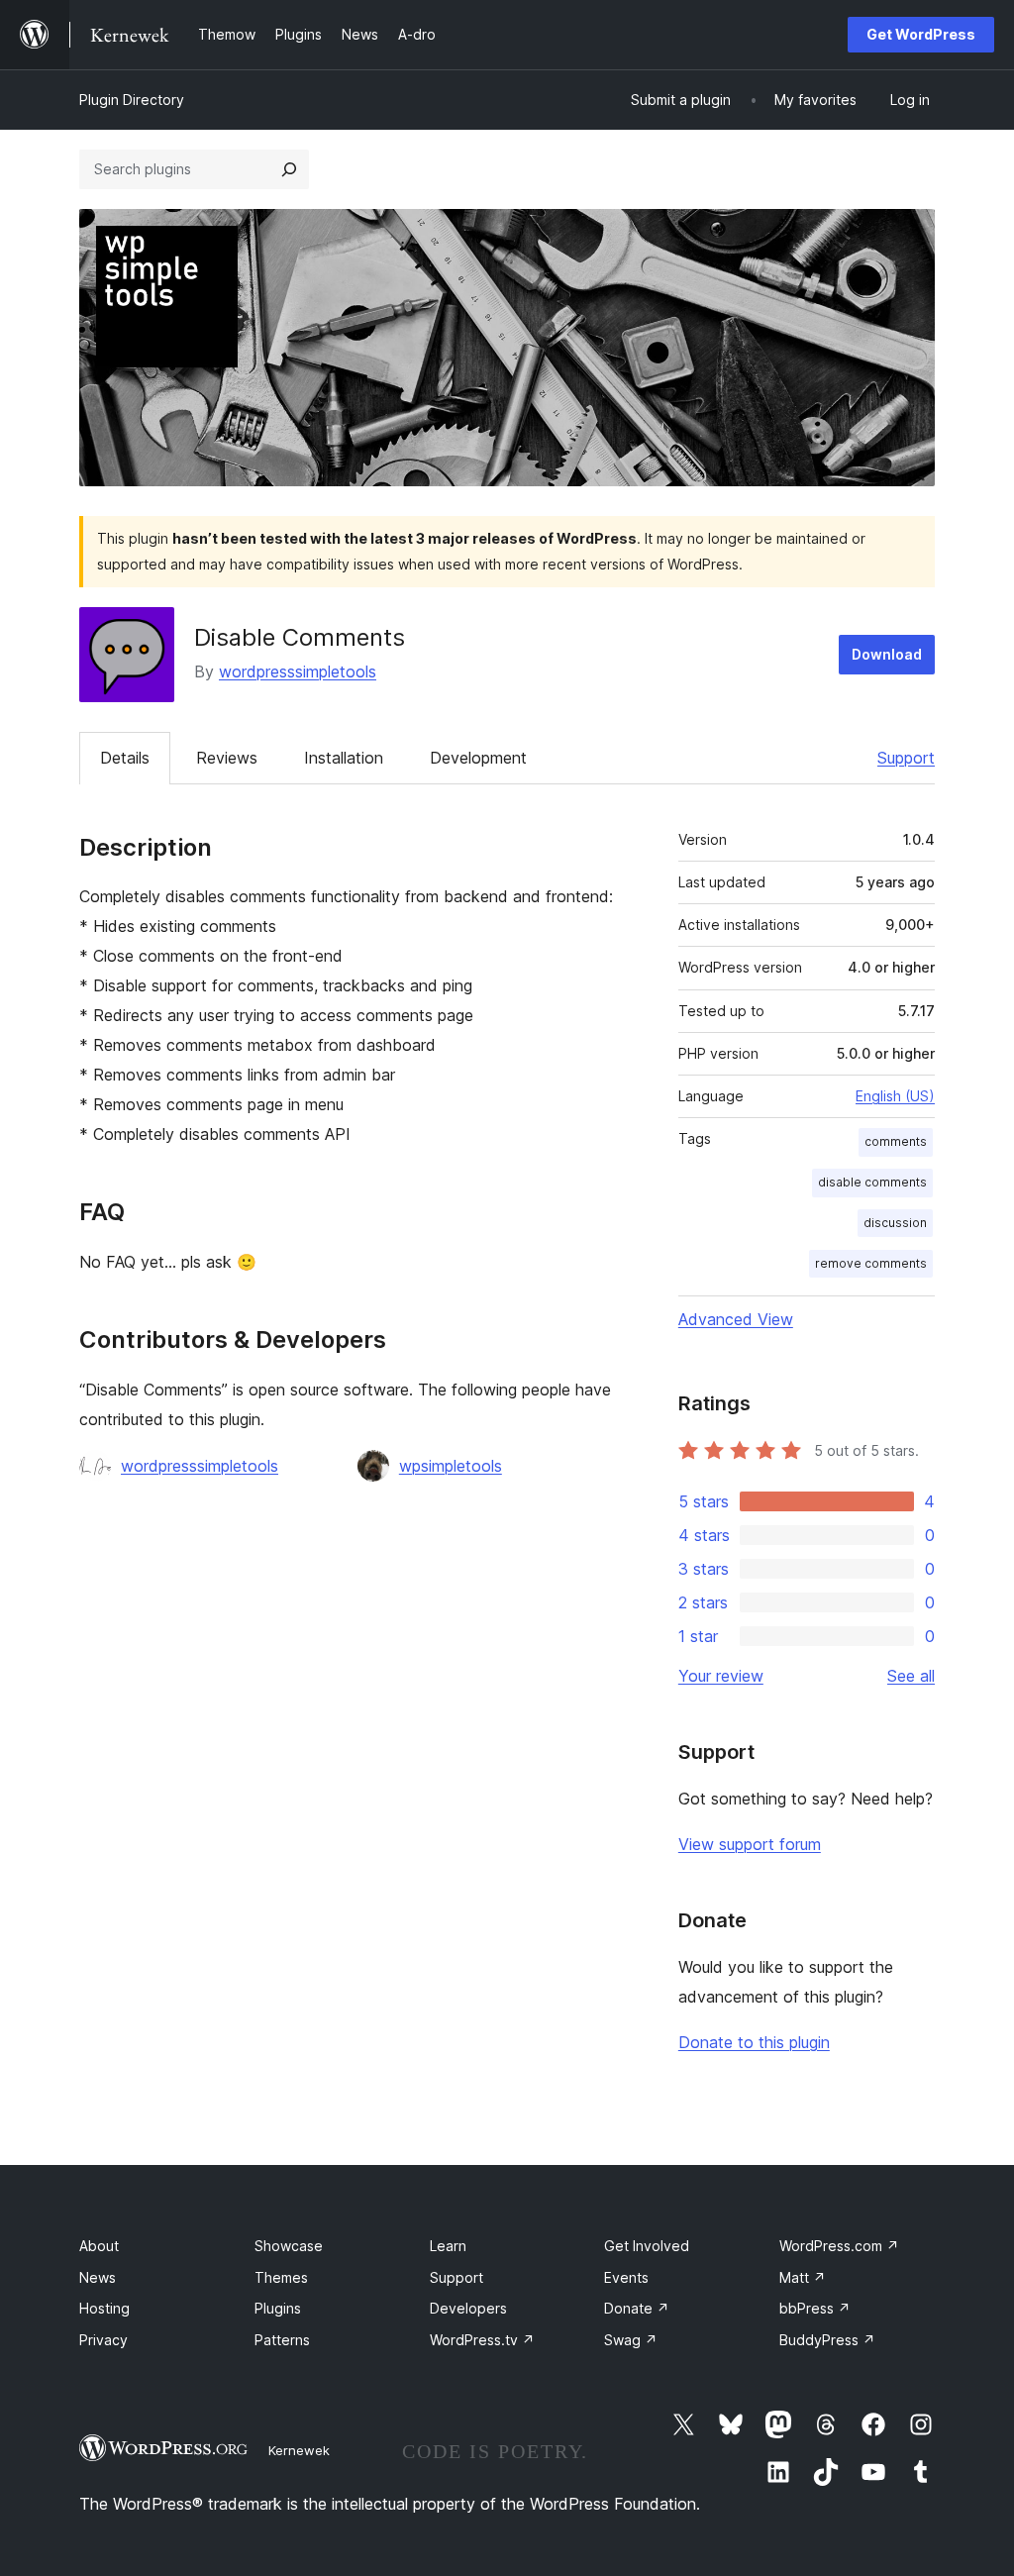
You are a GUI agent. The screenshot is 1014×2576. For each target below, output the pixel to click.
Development (478, 758)
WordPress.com (839, 2246)
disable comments (872, 1182)
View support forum (750, 1844)
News (98, 2277)
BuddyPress (827, 2340)
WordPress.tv (482, 2340)
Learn (448, 2246)
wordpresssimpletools (298, 671)
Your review (721, 1676)
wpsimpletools (451, 1466)
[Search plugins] (289, 169)
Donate (637, 2308)
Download (887, 654)
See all (911, 1676)
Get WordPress (921, 34)
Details (125, 758)
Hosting (104, 2308)
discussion (895, 1223)
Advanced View (736, 1319)
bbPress (815, 2308)
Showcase (289, 2246)
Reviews (227, 758)
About (99, 2246)
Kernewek (299, 2450)
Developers (468, 2308)
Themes (281, 2277)
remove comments (871, 1263)
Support (906, 758)
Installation (344, 758)
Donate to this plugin (754, 2042)
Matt (803, 2277)
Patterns (282, 2340)
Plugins (278, 2308)
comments (896, 1141)
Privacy (103, 2340)
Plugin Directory (132, 100)
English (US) (895, 1096)
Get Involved (647, 2246)
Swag (631, 2340)
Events (626, 2277)
